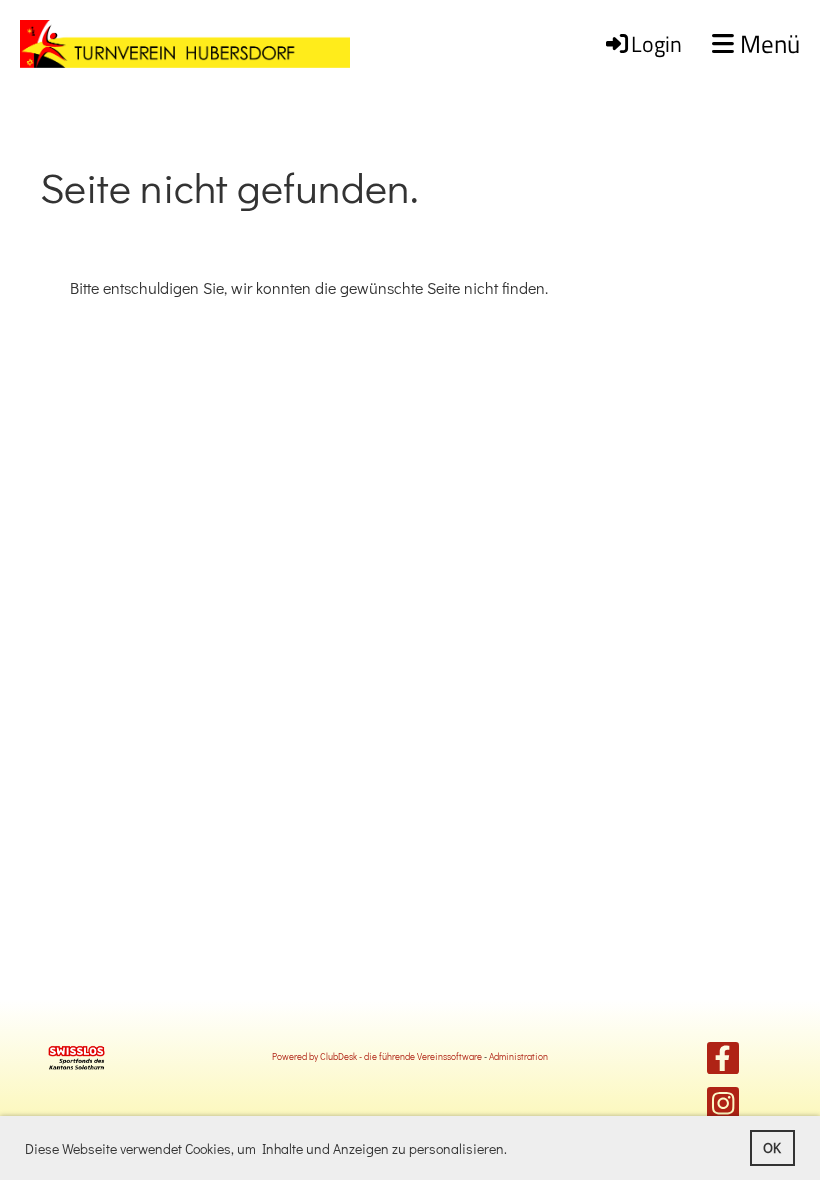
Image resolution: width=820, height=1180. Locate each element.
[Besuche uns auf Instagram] (723, 1106)
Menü (767, 44)
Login (656, 44)
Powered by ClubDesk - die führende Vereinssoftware (377, 1056)
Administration (518, 1056)
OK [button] (772, 1147)
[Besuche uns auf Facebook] (723, 1061)
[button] (513, 1151)
